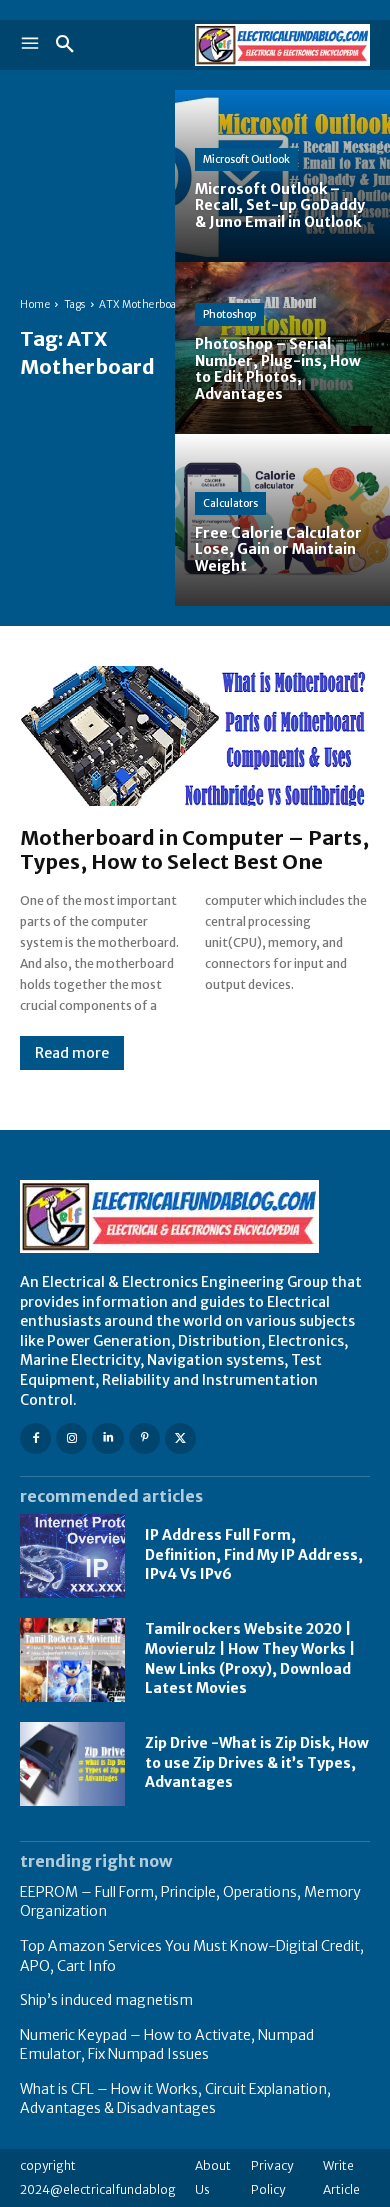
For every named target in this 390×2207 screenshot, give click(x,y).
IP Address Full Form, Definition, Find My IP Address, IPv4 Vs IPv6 (254, 1554)
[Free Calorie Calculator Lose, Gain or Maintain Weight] (282, 520)
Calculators (230, 503)
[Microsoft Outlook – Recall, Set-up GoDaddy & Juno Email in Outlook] (282, 176)
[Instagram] (71, 1438)
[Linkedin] (107, 1438)
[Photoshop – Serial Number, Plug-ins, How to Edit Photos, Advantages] (282, 348)
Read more (72, 1053)
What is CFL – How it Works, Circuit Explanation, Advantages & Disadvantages (175, 2099)
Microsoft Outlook (246, 159)
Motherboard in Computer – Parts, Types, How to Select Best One (194, 849)
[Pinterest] (144, 1438)
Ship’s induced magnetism (106, 2000)
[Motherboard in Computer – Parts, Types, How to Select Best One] (195, 736)
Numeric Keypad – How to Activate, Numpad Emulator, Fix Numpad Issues (167, 2045)
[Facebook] (35, 1438)
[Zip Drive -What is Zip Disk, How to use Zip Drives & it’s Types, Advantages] (72, 1764)
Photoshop (229, 314)
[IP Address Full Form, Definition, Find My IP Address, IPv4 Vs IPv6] (72, 1556)
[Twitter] (180, 1438)
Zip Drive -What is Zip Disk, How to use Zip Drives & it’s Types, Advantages (257, 1762)
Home (35, 304)
